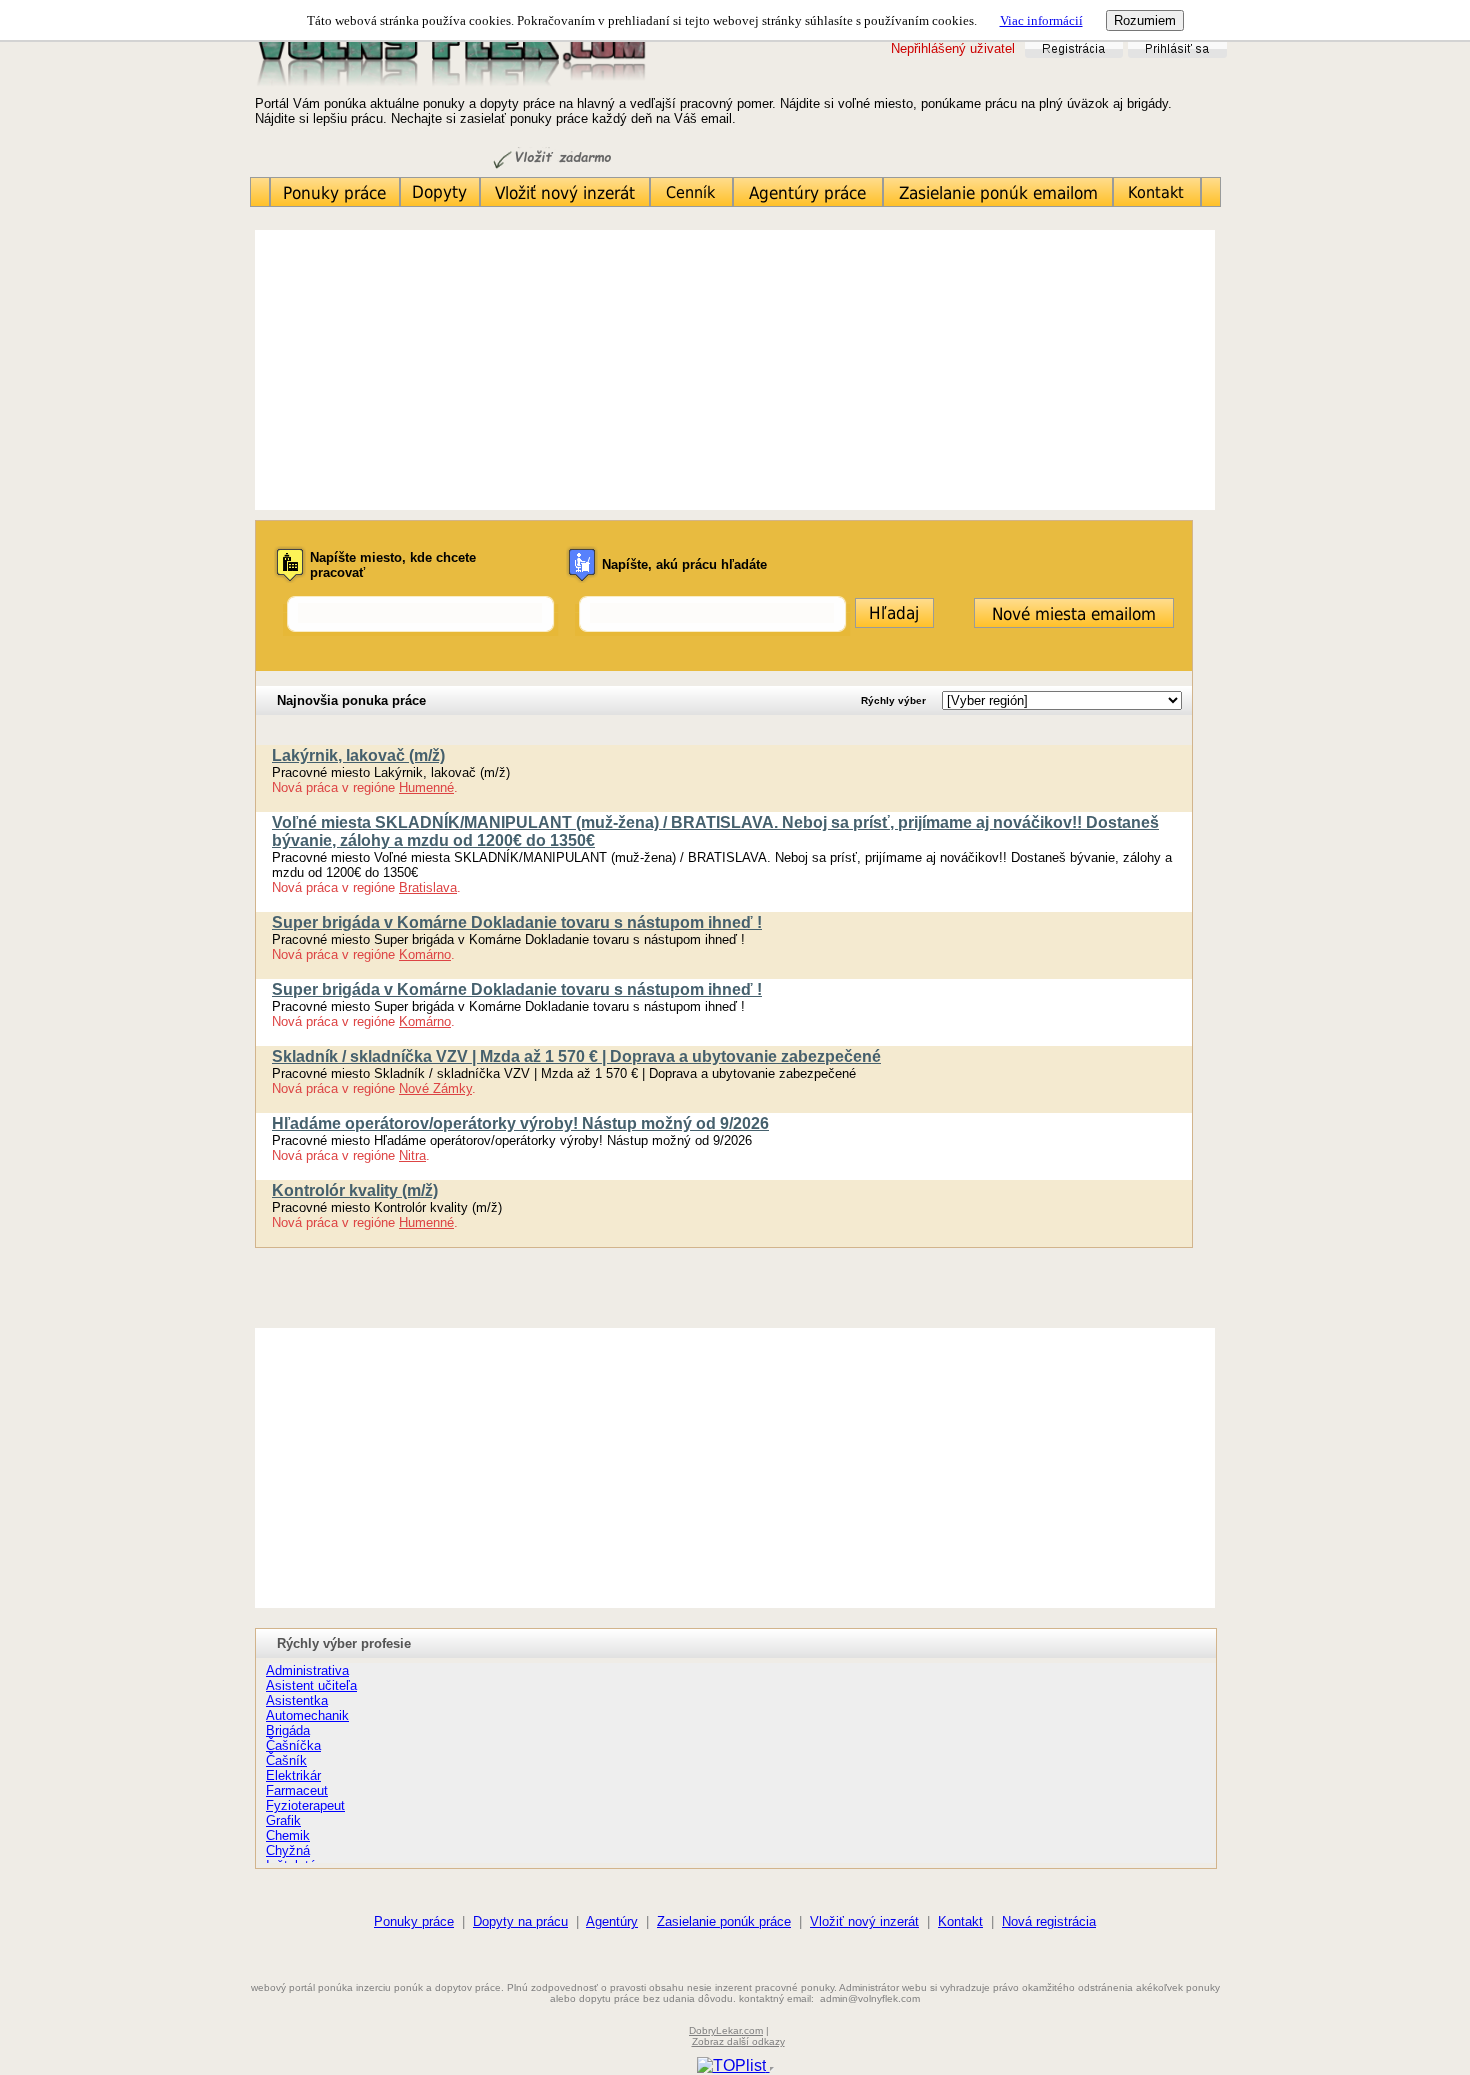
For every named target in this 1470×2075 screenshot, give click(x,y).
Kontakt (960, 1921)
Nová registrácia (1049, 1921)
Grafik (283, 1820)
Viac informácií (1041, 20)
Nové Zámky (435, 1088)
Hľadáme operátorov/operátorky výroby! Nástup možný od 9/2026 (520, 1123)
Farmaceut (297, 1790)
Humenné (426, 787)
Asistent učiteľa (311, 1685)
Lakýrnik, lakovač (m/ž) (358, 755)
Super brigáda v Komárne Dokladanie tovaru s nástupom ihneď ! (517, 922)
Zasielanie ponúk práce (724, 1921)
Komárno (425, 954)
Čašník (286, 1760)
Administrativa (307, 1670)
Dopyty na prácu (520, 1921)
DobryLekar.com (726, 2030)
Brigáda (288, 1730)
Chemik (288, 1835)
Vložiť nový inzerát (864, 1921)
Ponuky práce (414, 1921)
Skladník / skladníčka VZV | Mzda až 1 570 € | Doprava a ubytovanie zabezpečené (576, 1056)
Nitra (412, 1155)
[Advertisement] (735, 370)
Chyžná (288, 1850)
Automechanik (307, 1715)
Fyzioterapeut (305, 1805)
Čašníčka (293, 1745)
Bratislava (428, 887)
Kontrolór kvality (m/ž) (355, 1190)
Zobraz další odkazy (738, 2041)
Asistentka (297, 1700)
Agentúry (612, 1921)
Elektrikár (293, 1775)
